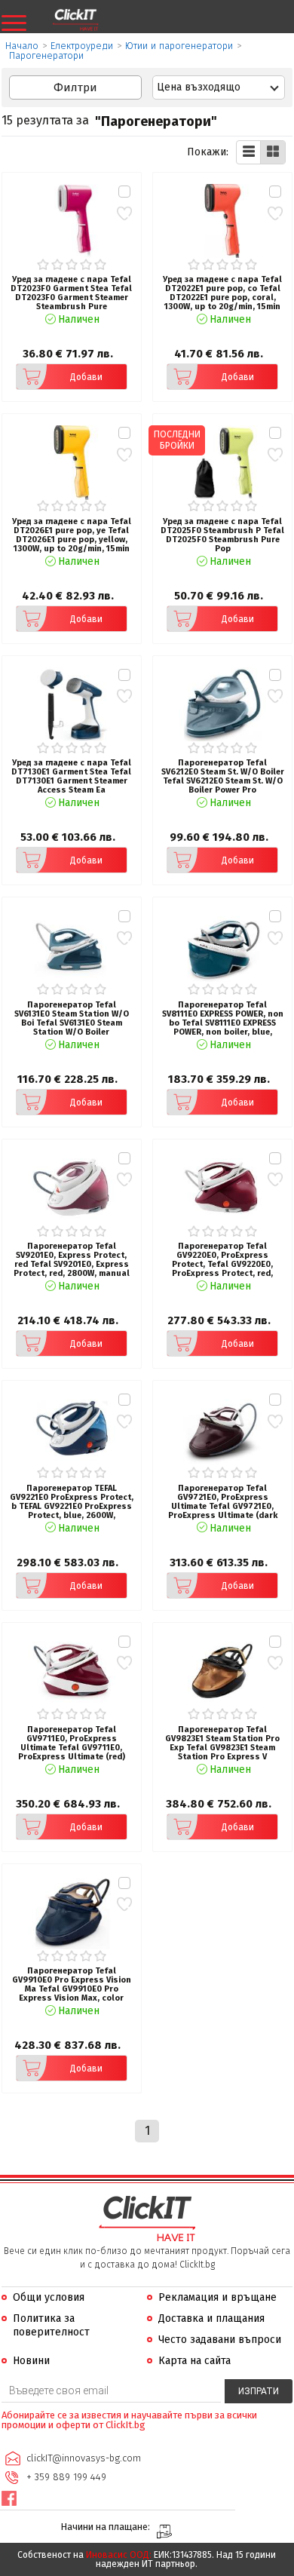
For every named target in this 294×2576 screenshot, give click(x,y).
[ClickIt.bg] (75, 20)
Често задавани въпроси (220, 2340)
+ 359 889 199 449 (66, 2477)
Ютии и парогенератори (179, 46)
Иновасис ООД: (119, 2555)
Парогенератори (46, 55)
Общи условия (49, 2297)
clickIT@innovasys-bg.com (84, 2458)
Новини (31, 2361)
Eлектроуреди (82, 46)
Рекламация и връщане (217, 2297)
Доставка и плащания (211, 2318)
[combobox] (219, 87)
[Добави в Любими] (124, 213)
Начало (22, 46)
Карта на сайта (194, 2361)
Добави (86, 377)
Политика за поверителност (51, 2325)
